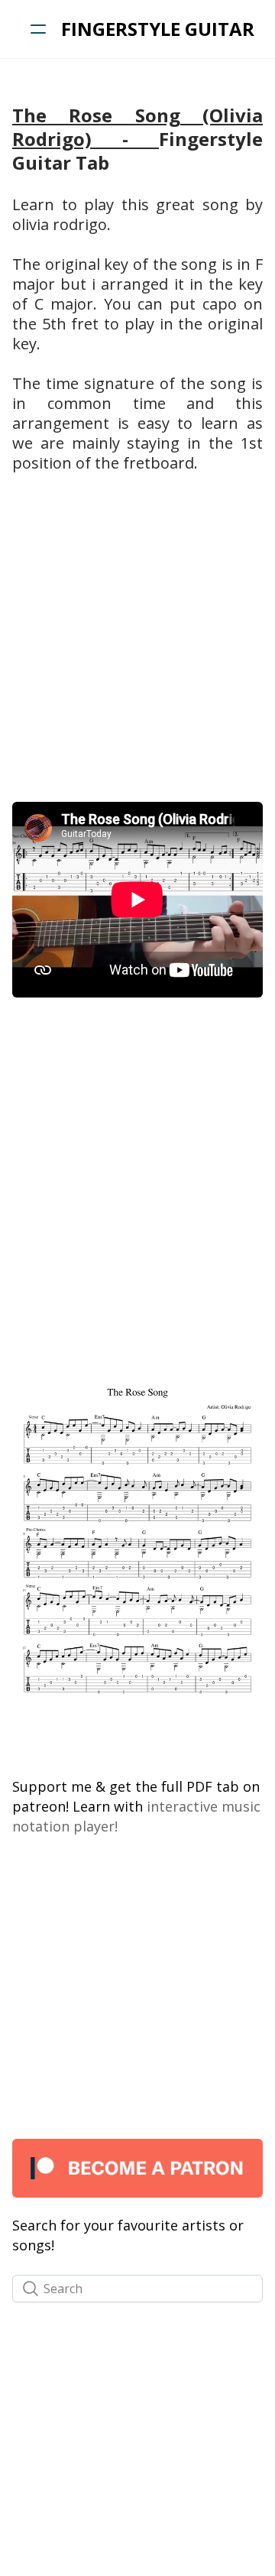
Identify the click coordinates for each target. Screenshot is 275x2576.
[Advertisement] (137, 646)
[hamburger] (38, 29)
